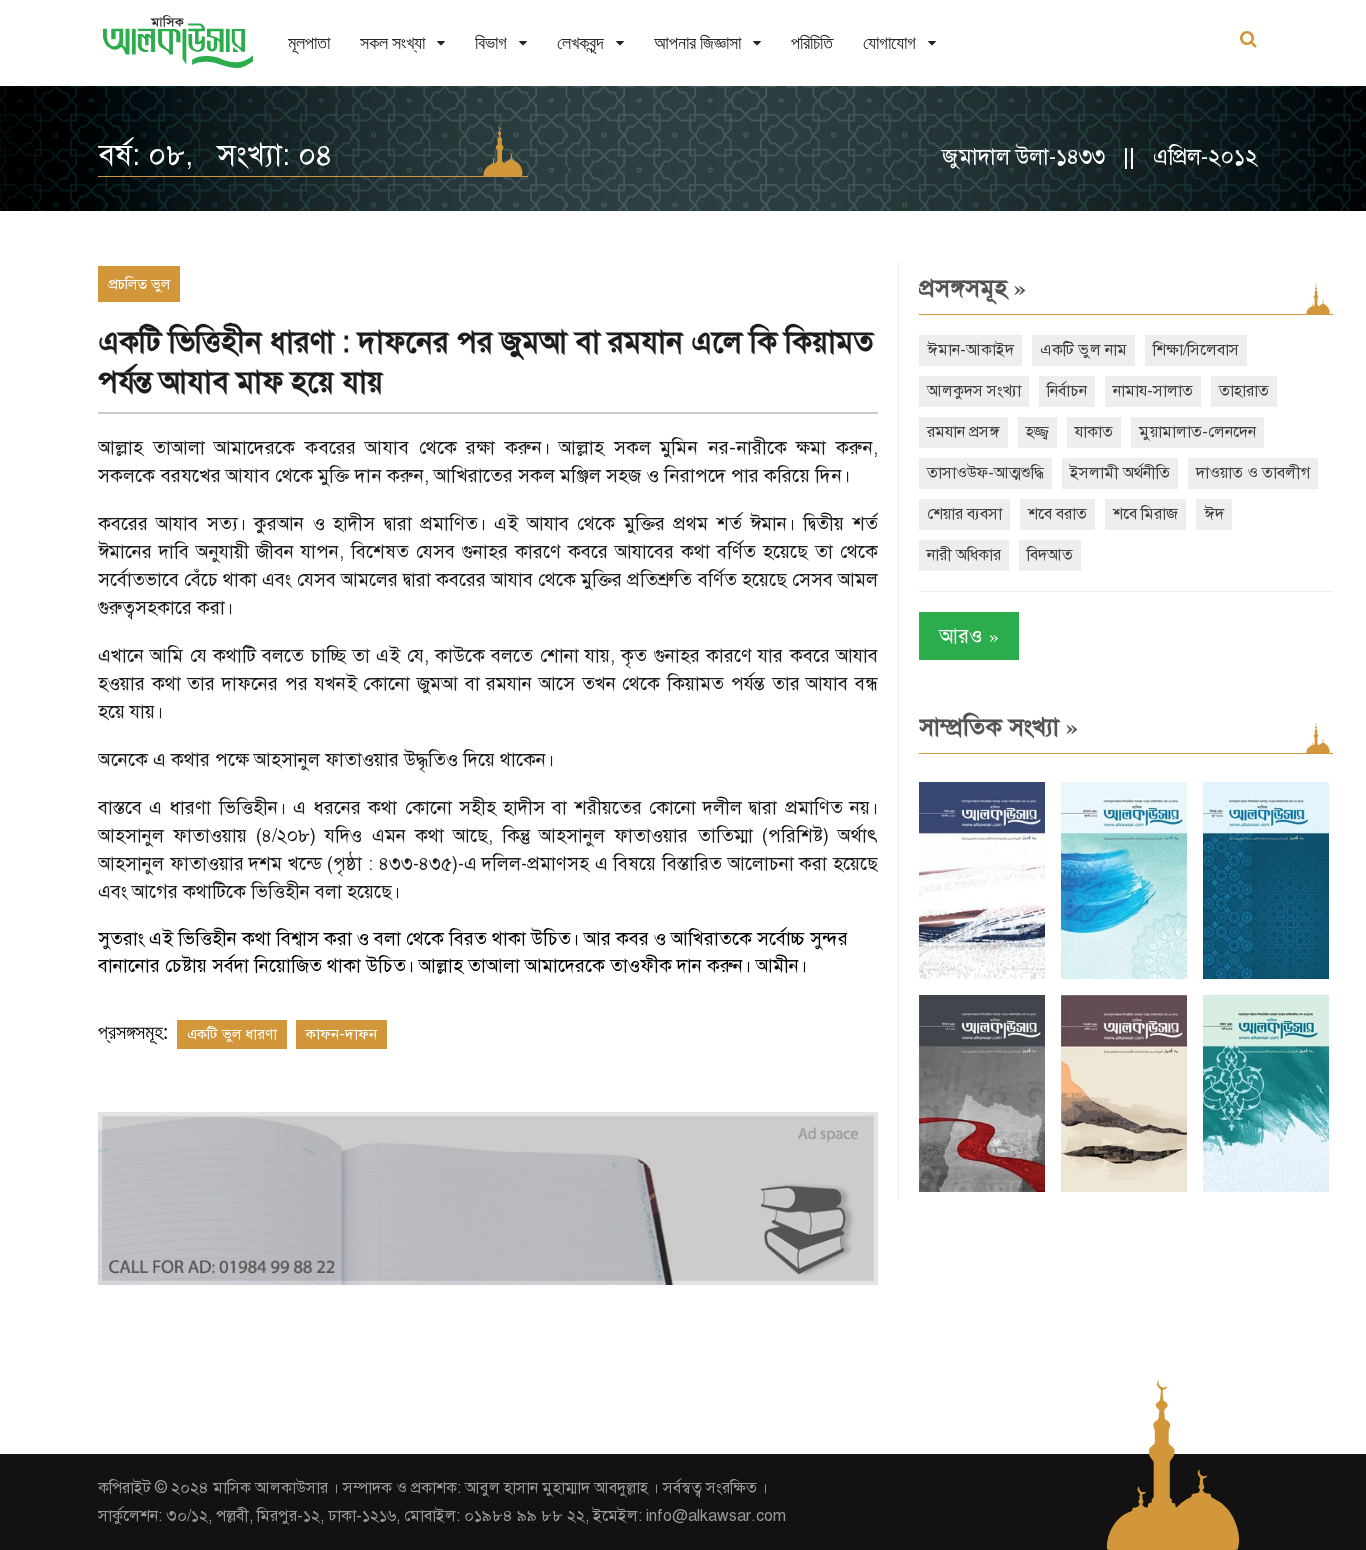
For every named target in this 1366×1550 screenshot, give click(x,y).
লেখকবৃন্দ (580, 42)
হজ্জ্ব (1037, 432)
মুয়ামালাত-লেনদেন (1197, 432)
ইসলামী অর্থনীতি (1120, 473)
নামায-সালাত (1153, 391)
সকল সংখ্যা (392, 42)
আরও (969, 635)
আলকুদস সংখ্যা (974, 391)
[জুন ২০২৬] (1266, 974)
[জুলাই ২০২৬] (1124, 974)
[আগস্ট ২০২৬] (982, 974)
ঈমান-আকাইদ (970, 350)
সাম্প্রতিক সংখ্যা (998, 727)
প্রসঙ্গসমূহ (972, 288)
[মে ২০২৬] (982, 1187)
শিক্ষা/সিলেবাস (1196, 350)
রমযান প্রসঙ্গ (963, 432)
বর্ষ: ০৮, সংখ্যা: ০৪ (215, 155)
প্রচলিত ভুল (139, 284)
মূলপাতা (309, 42)
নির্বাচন (1067, 391)
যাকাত (1094, 432)
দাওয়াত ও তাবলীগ (1253, 473)
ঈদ (1214, 514)
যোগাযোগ (889, 42)
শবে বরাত (1057, 514)
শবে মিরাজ (1145, 514)
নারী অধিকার (964, 555)
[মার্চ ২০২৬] (1266, 1187)
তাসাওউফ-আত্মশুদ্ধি (985, 473)
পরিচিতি (812, 42)
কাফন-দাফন (341, 1034)
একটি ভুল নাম (1083, 350)
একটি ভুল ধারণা (232, 1034)
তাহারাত (1244, 391)
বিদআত (1050, 555)
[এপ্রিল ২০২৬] (1124, 1187)
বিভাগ (491, 42)
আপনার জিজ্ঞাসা (697, 42)
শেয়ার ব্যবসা (964, 514)
